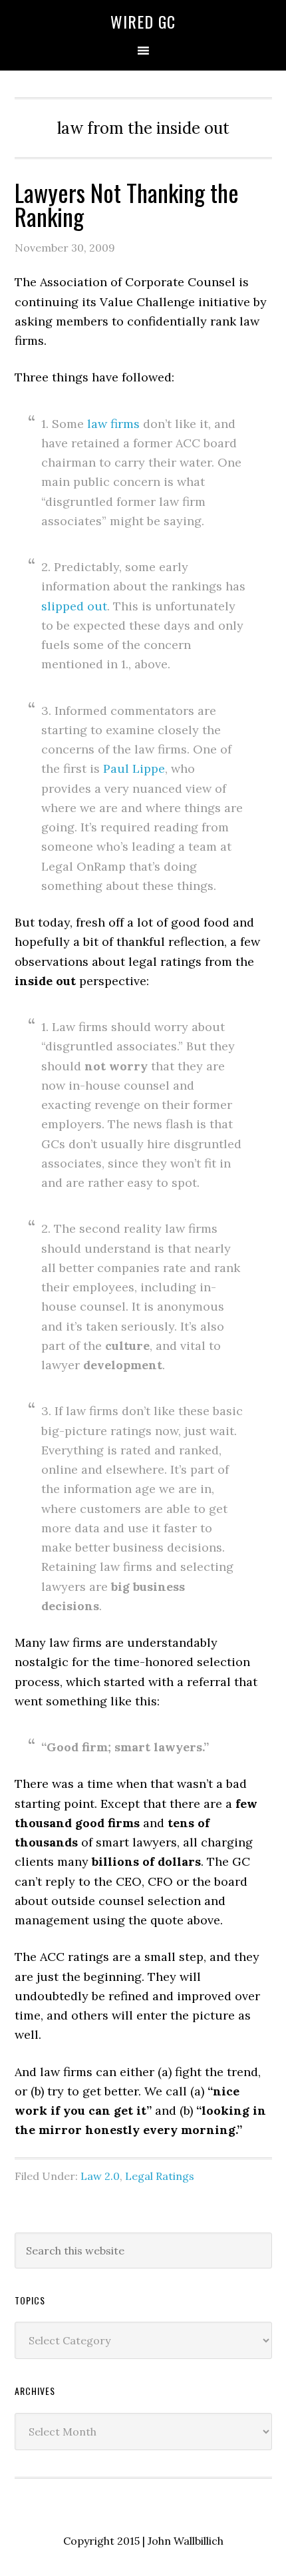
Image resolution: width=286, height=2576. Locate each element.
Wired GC (143, 21)
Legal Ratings (160, 2176)
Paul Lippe (134, 768)
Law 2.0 (100, 2176)
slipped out (74, 606)
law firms (113, 424)
